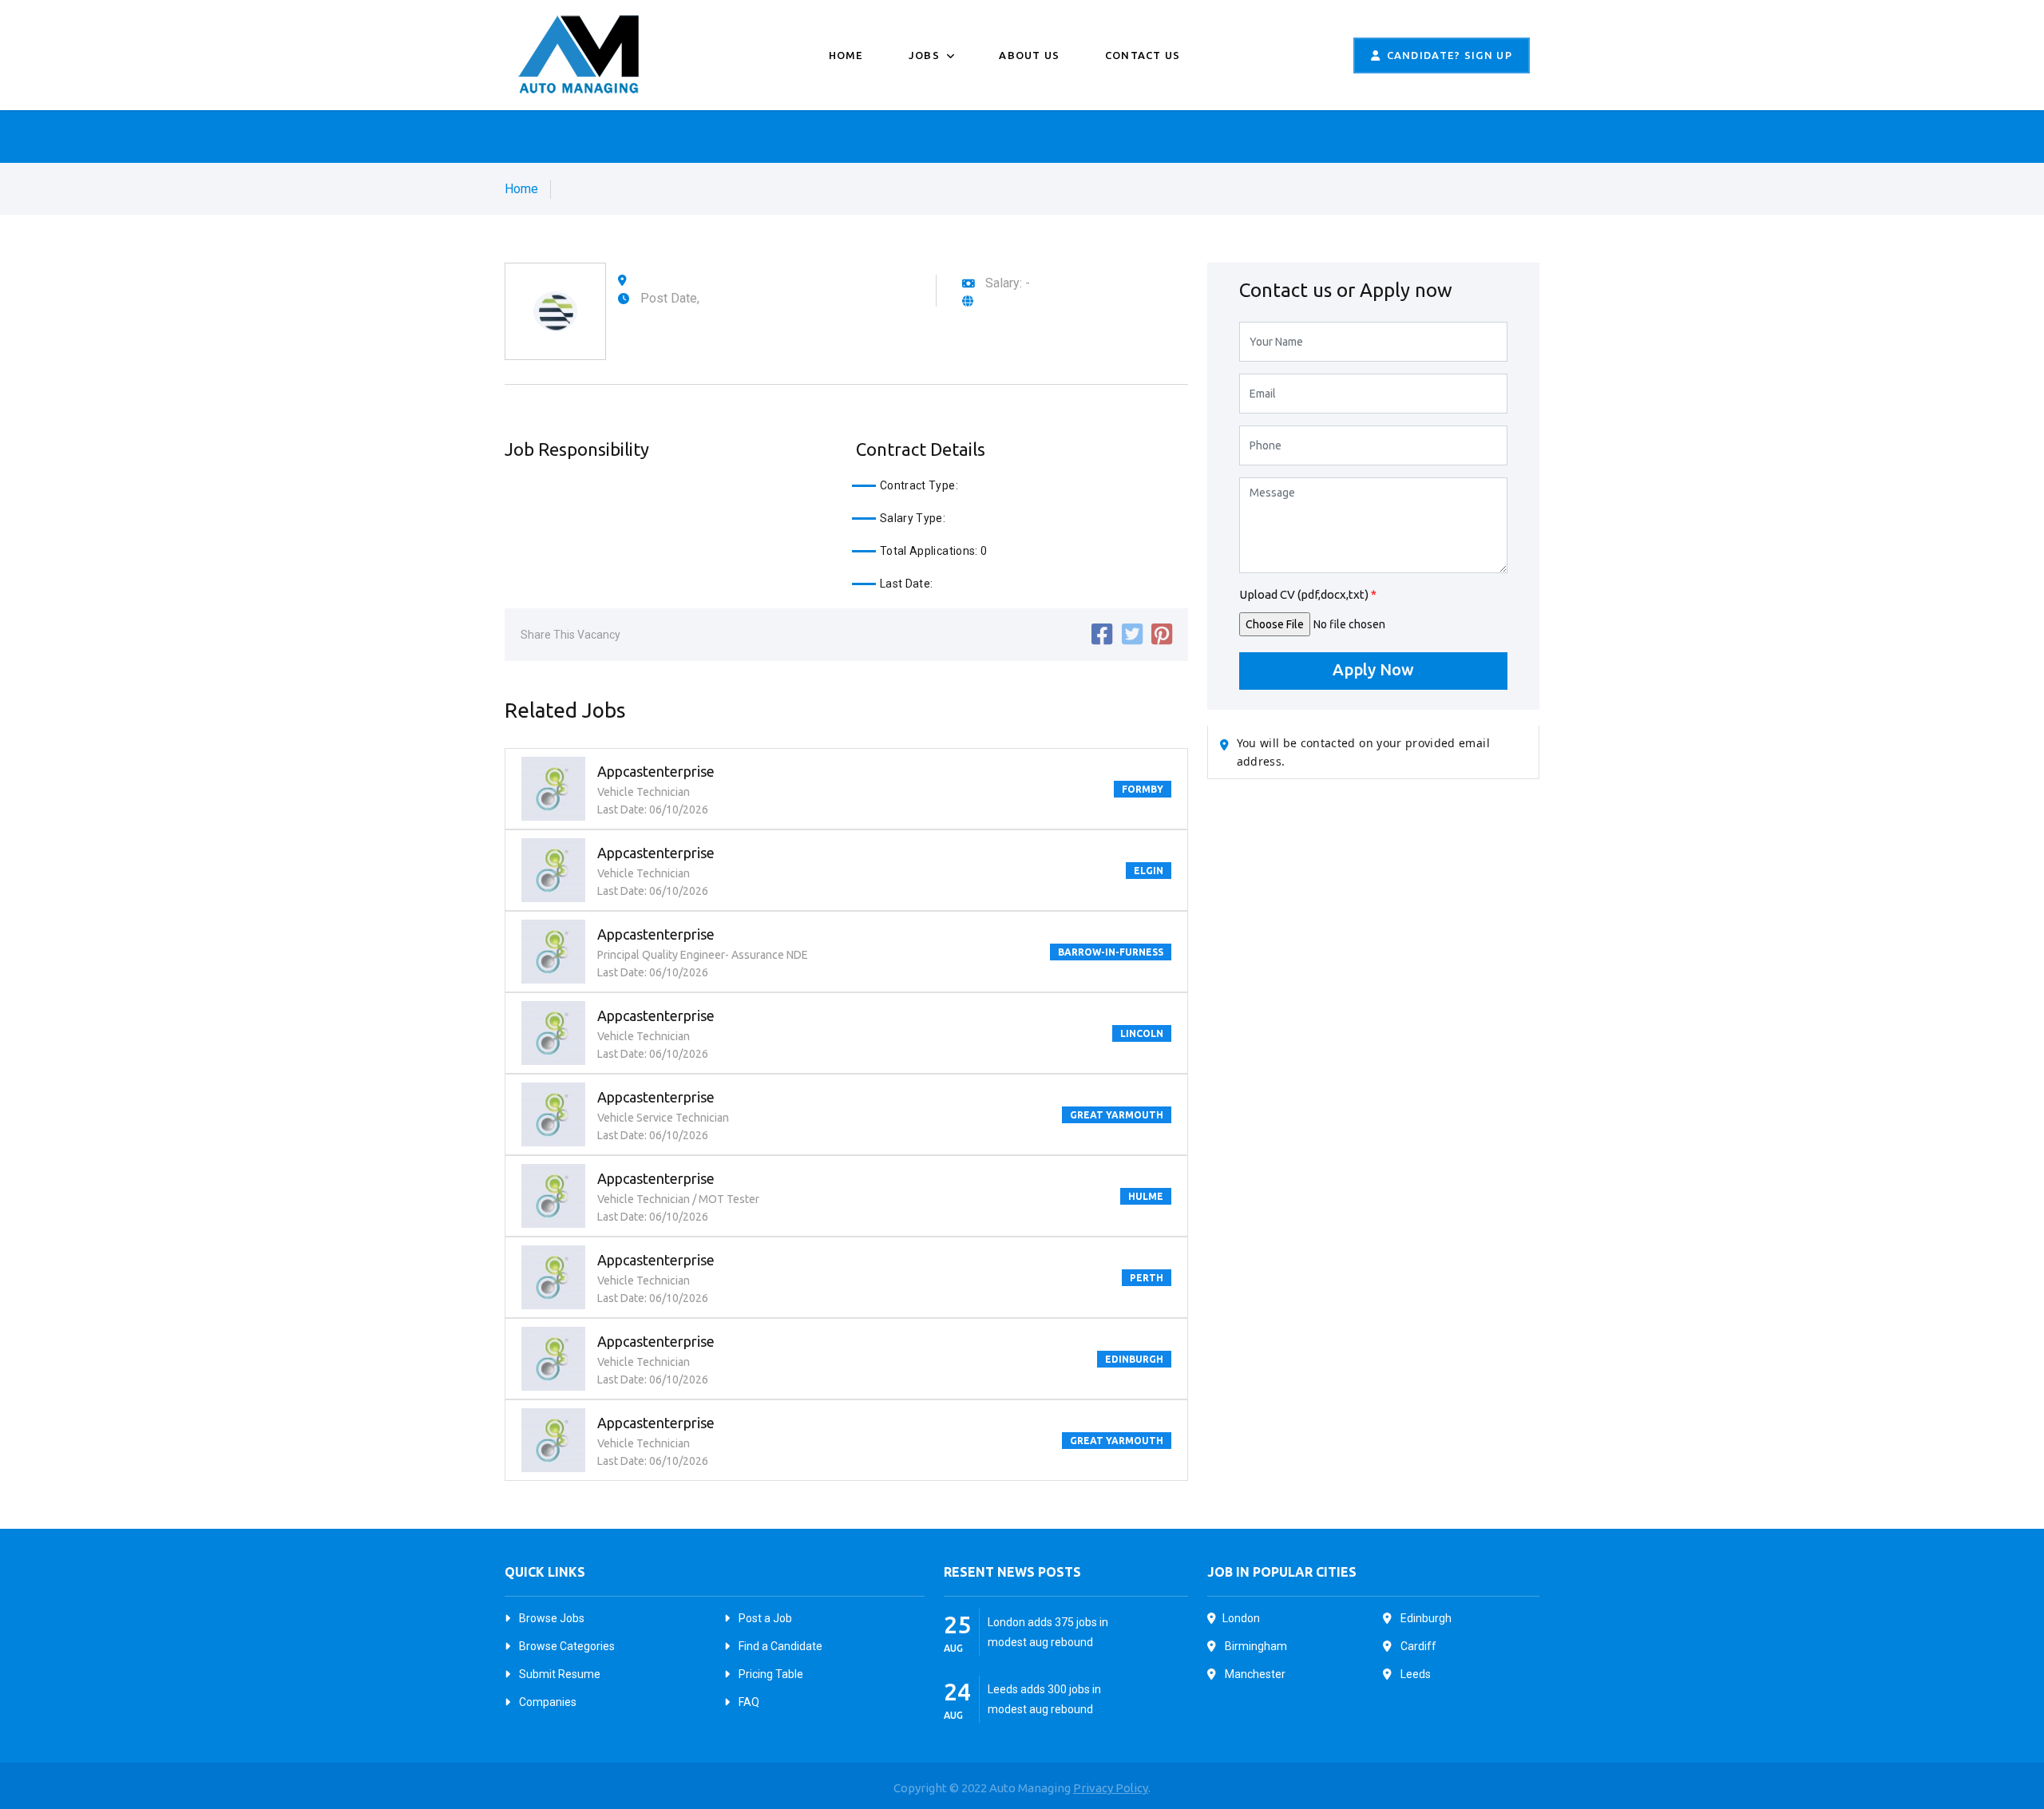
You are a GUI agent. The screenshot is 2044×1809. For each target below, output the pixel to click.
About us (1029, 55)
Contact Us (1143, 55)
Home (846, 55)
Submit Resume (559, 1674)
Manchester (1254, 1674)
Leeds (1414, 1674)
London (1241, 1618)
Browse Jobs (551, 1618)
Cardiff (1417, 1646)
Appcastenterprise (656, 771)
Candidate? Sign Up (1450, 55)
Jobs (926, 55)
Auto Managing (1031, 1788)
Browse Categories (566, 1646)
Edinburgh (1425, 1618)
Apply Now (1373, 669)
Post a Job (764, 1618)
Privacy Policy (1111, 1788)
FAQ (748, 1702)
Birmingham (1255, 1646)
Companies (547, 1702)
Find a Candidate (779, 1646)
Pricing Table (770, 1674)
